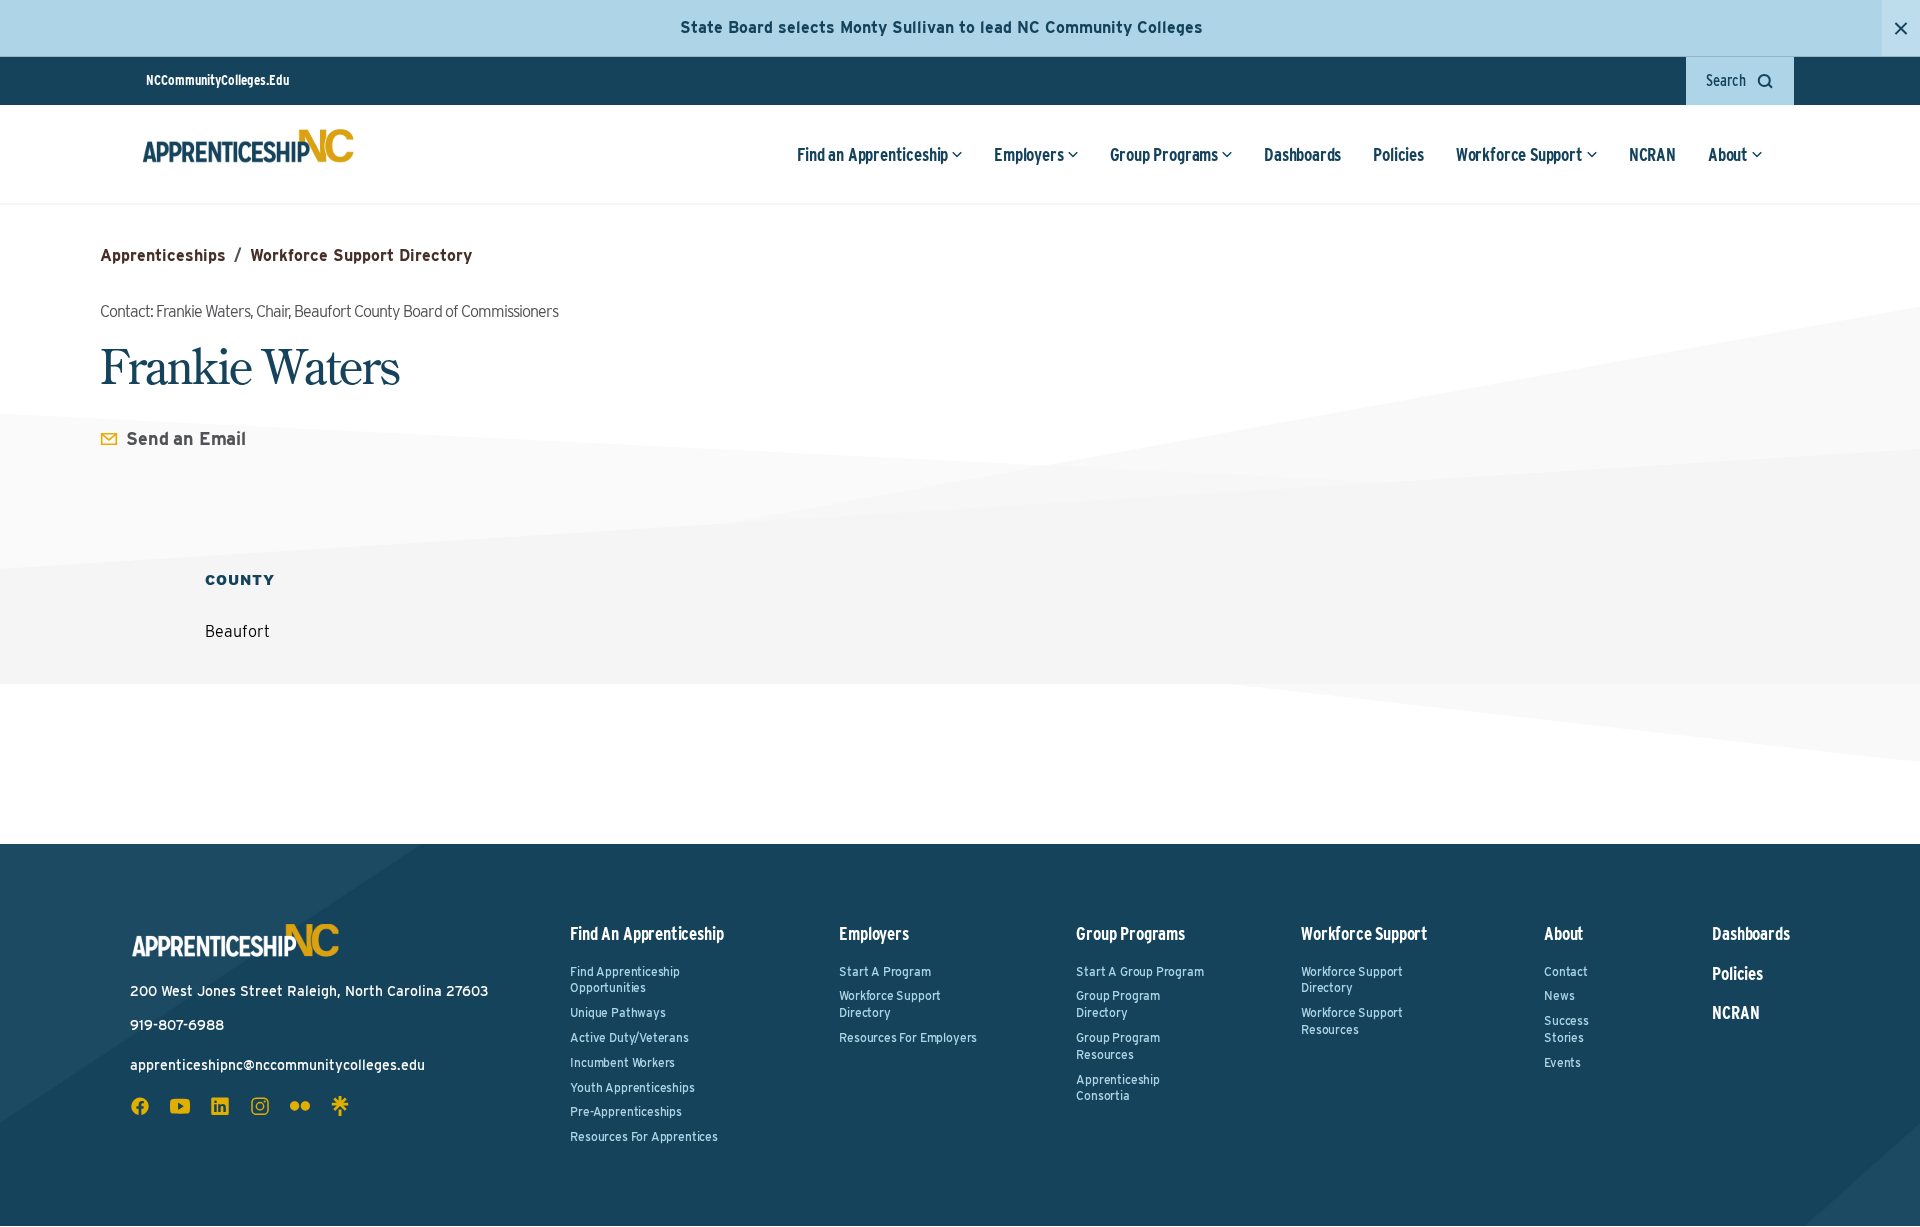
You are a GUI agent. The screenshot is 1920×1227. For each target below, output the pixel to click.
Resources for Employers (908, 1037)
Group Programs (1164, 154)
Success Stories (1566, 1029)
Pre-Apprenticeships (626, 1111)
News (1559, 995)
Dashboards (1302, 154)
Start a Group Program (1139, 971)
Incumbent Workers (622, 1062)
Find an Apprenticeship (872, 154)
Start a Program (884, 971)
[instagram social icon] (260, 1106)
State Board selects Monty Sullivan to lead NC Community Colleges (941, 27)
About (1728, 154)
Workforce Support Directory (361, 255)
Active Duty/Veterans (629, 1037)
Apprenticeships (163, 255)
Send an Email (186, 438)
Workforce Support (1519, 154)
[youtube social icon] (180, 1106)
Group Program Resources (1118, 1046)
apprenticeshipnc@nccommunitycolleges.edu (277, 1065)
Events (1562, 1062)
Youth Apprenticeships (632, 1087)
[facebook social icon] (140, 1106)
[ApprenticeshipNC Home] (248, 154)
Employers (1028, 154)
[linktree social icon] (340, 1106)
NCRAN (1652, 154)
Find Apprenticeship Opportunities (625, 980)
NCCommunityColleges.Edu (217, 80)
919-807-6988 (177, 1025)
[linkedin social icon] (220, 1106)
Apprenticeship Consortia (1117, 1088)
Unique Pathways (617, 1012)
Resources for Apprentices (644, 1136)
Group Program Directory (1118, 1004)
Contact (1566, 971)
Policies (1398, 154)
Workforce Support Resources (1352, 1021)
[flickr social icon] (300, 1106)
